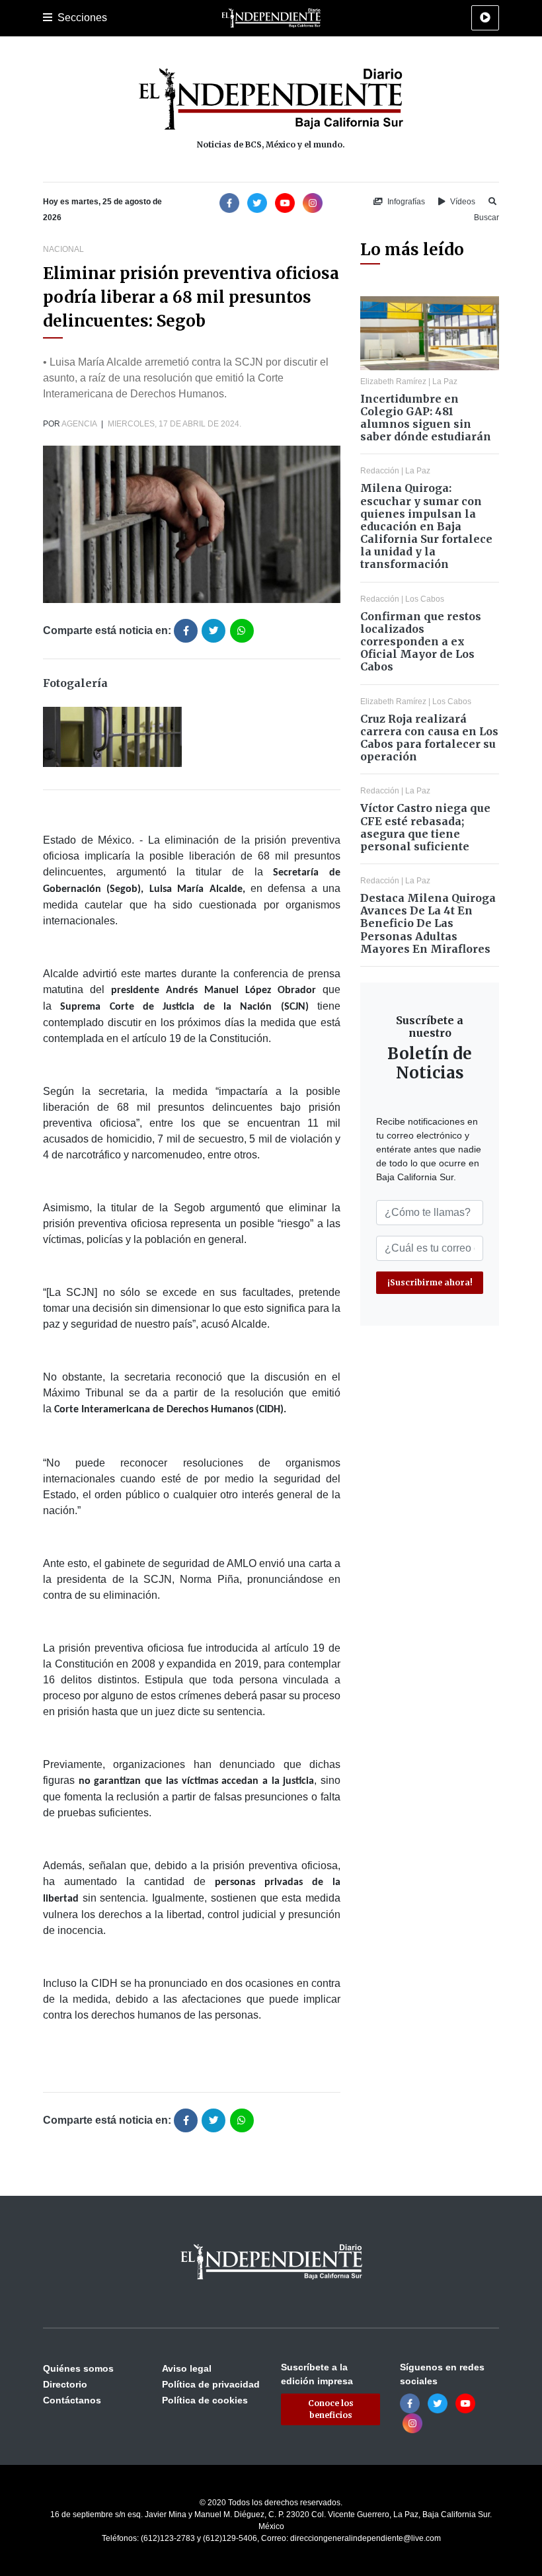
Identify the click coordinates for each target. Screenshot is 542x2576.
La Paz (445, 382)
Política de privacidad (211, 2384)
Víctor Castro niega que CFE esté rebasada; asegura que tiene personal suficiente (425, 827)
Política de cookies (205, 2400)
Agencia (79, 424)
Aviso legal (187, 2368)
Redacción (380, 471)
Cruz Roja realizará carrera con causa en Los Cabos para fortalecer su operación (429, 738)
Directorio (65, 2384)
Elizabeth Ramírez (393, 382)
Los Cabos (425, 599)
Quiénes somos (78, 2368)
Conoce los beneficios (331, 2409)
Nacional (63, 249)
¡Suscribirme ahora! (430, 1282)
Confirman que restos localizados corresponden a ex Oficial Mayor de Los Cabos (421, 642)
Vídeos (462, 202)
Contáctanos (72, 2400)
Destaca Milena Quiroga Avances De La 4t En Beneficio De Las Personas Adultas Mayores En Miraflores (428, 923)
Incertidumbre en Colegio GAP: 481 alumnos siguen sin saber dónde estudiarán (426, 418)
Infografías (405, 202)
